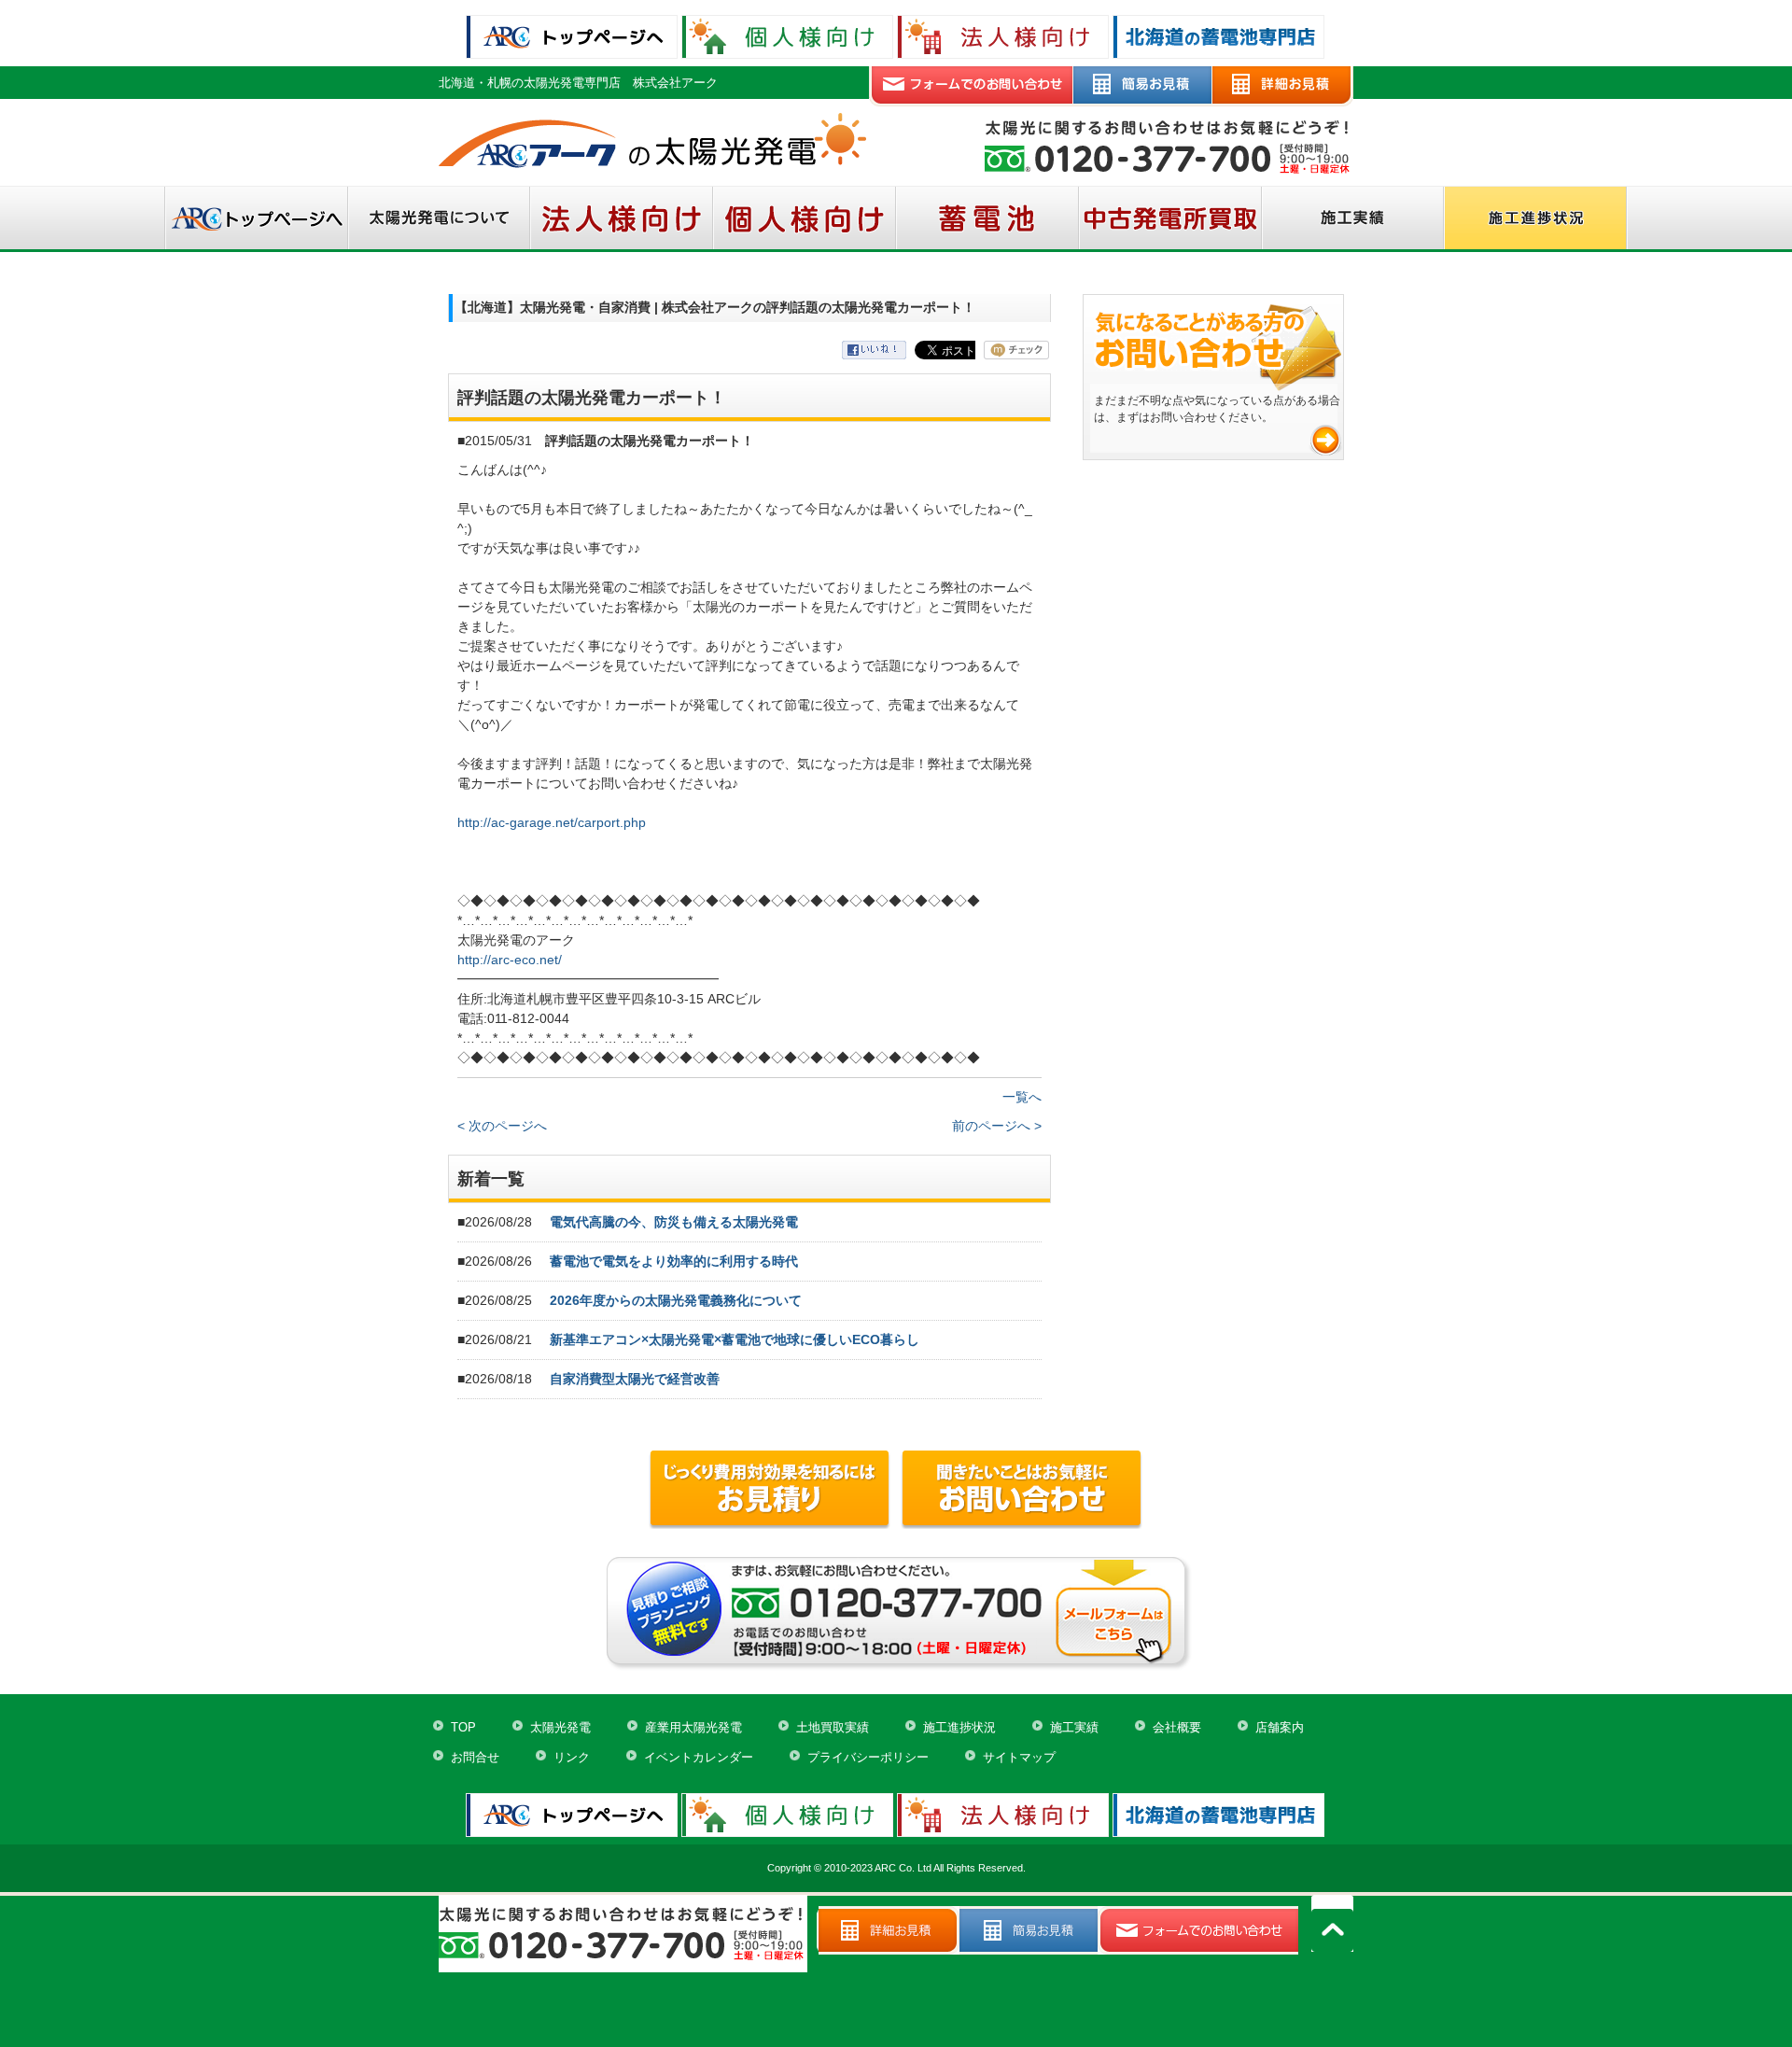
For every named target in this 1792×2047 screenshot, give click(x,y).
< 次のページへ (502, 1126)
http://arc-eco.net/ (510, 960)
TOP (463, 1727)
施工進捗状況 (959, 1727)
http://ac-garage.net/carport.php (552, 822)
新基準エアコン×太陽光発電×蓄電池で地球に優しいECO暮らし (735, 1339)
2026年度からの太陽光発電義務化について (676, 1300)
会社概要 (1177, 1727)
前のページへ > (997, 1126)
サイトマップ (1019, 1757)
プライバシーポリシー (868, 1757)
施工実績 (1074, 1727)
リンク (572, 1757)
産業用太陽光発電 (693, 1727)
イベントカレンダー (699, 1757)
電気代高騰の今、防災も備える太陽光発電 (674, 1222)
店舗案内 (1280, 1727)
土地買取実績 (833, 1727)
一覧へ (1022, 1097)
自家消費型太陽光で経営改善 (635, 1379)
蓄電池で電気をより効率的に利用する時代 (674, 1261)
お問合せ (475, 1757)
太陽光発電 (560, 1727)
